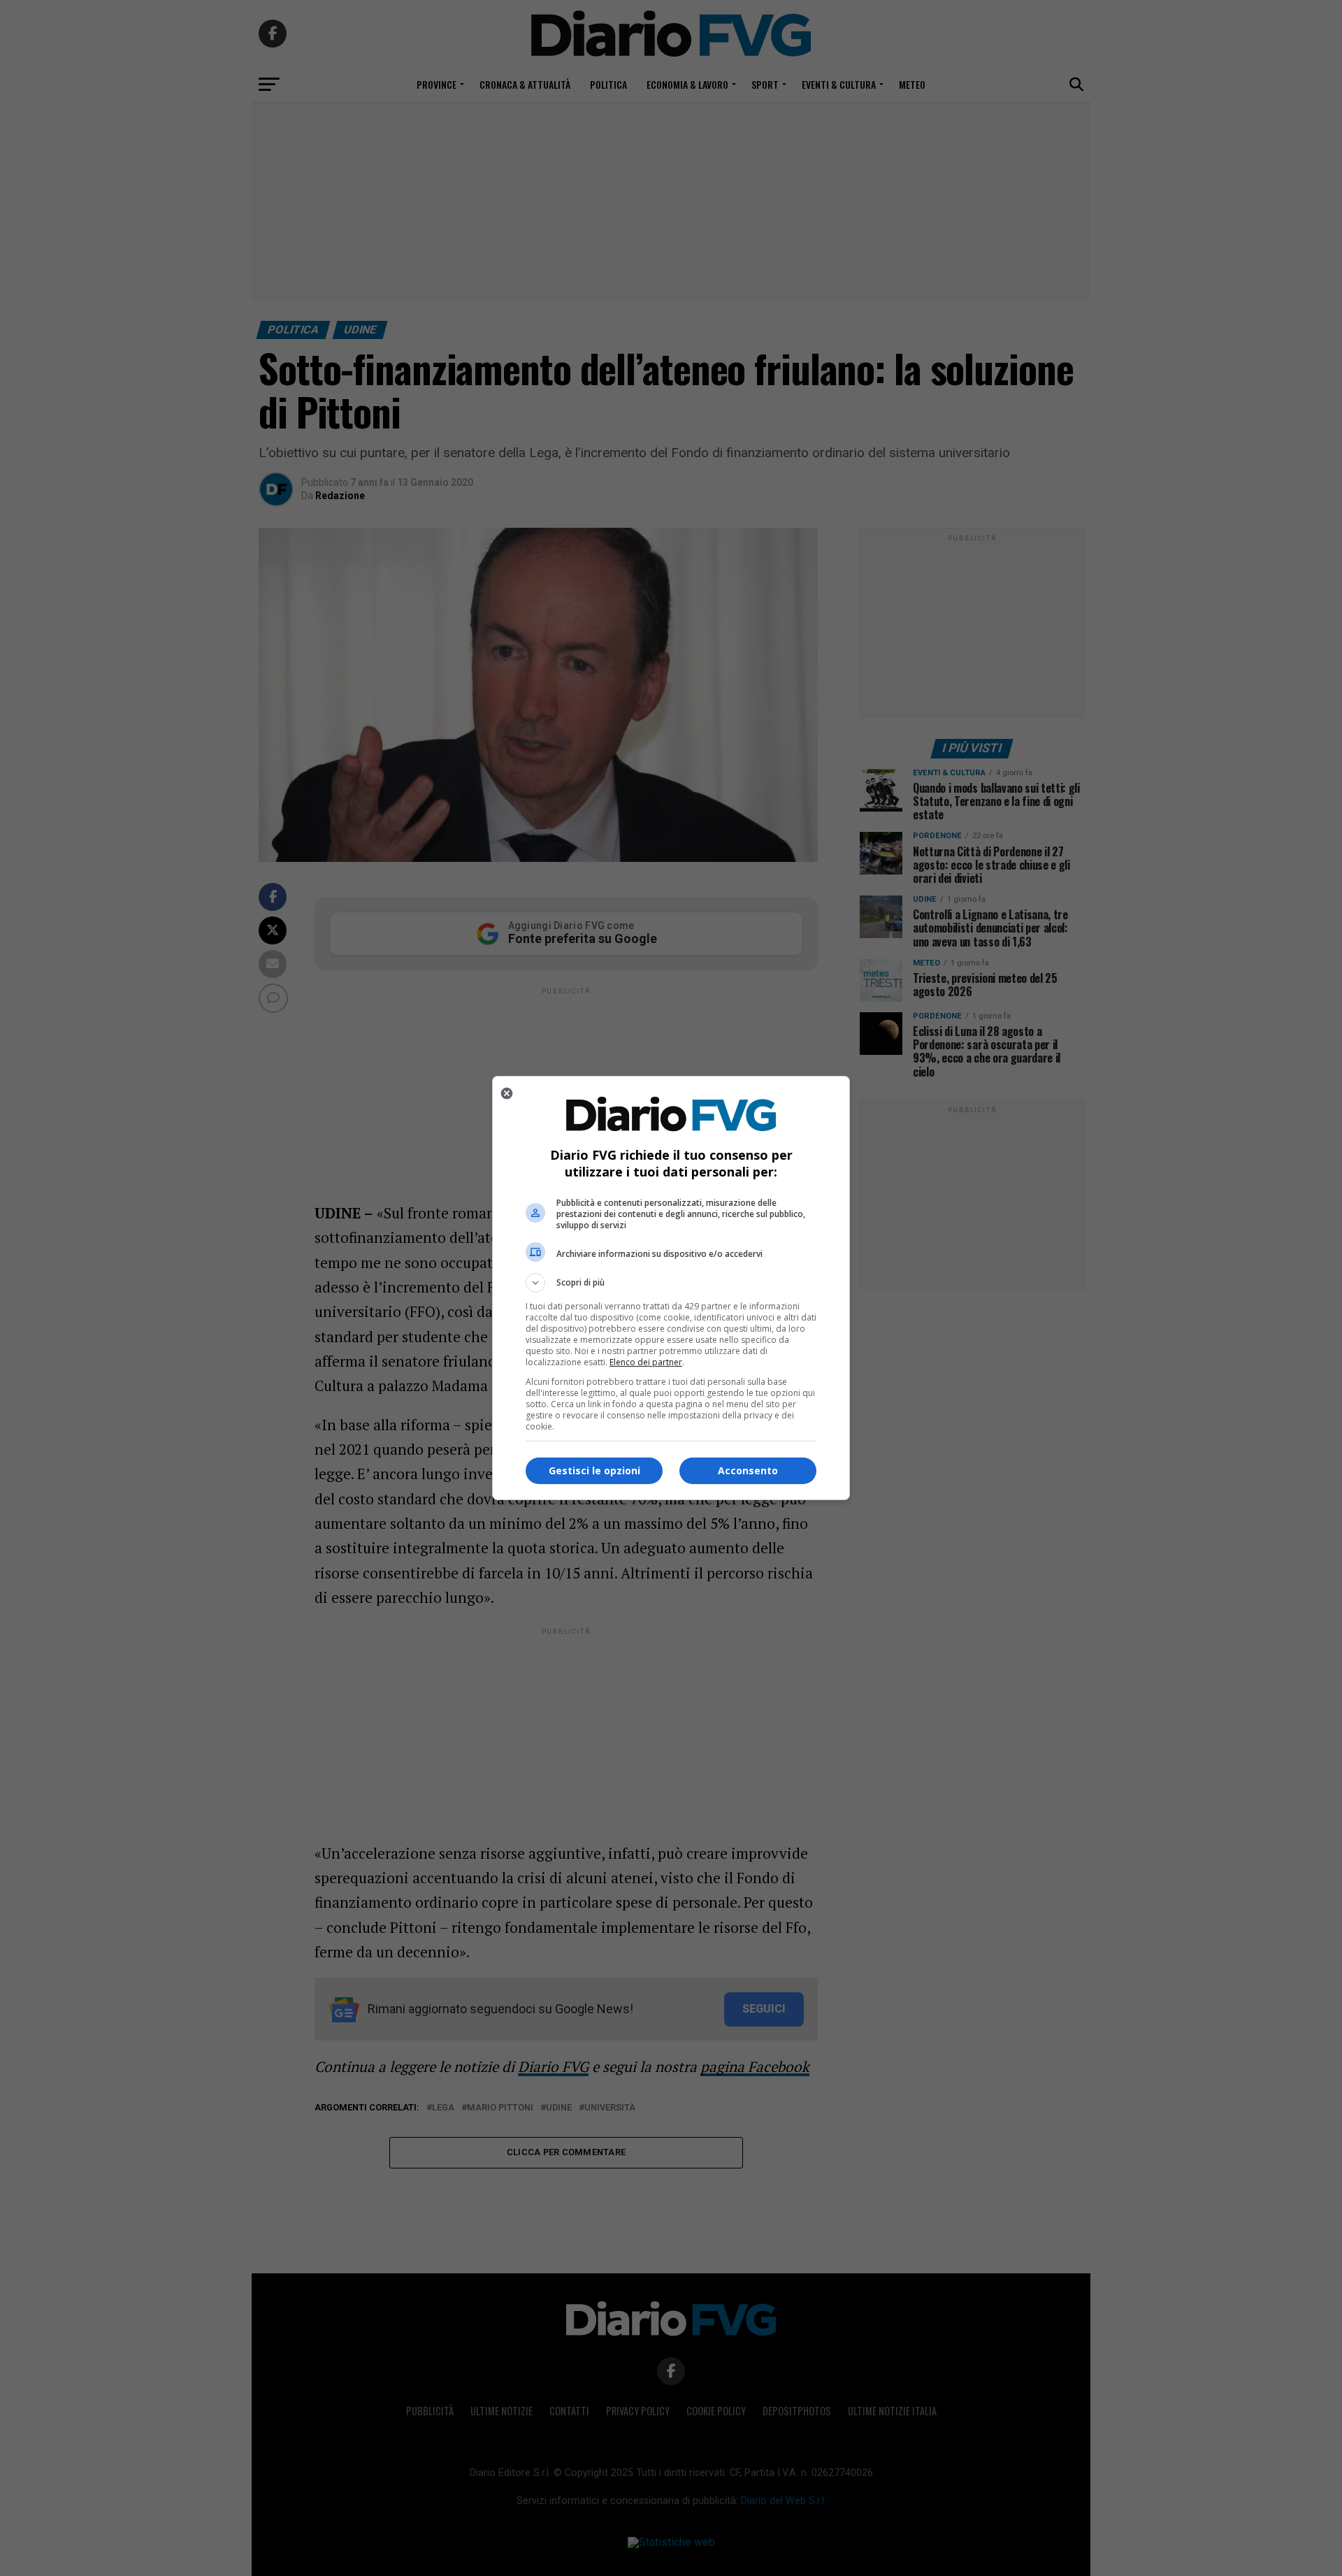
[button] (671, 1283)
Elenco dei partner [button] (646, 1362)
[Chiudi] (507, 1093)
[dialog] (671, 1288)
